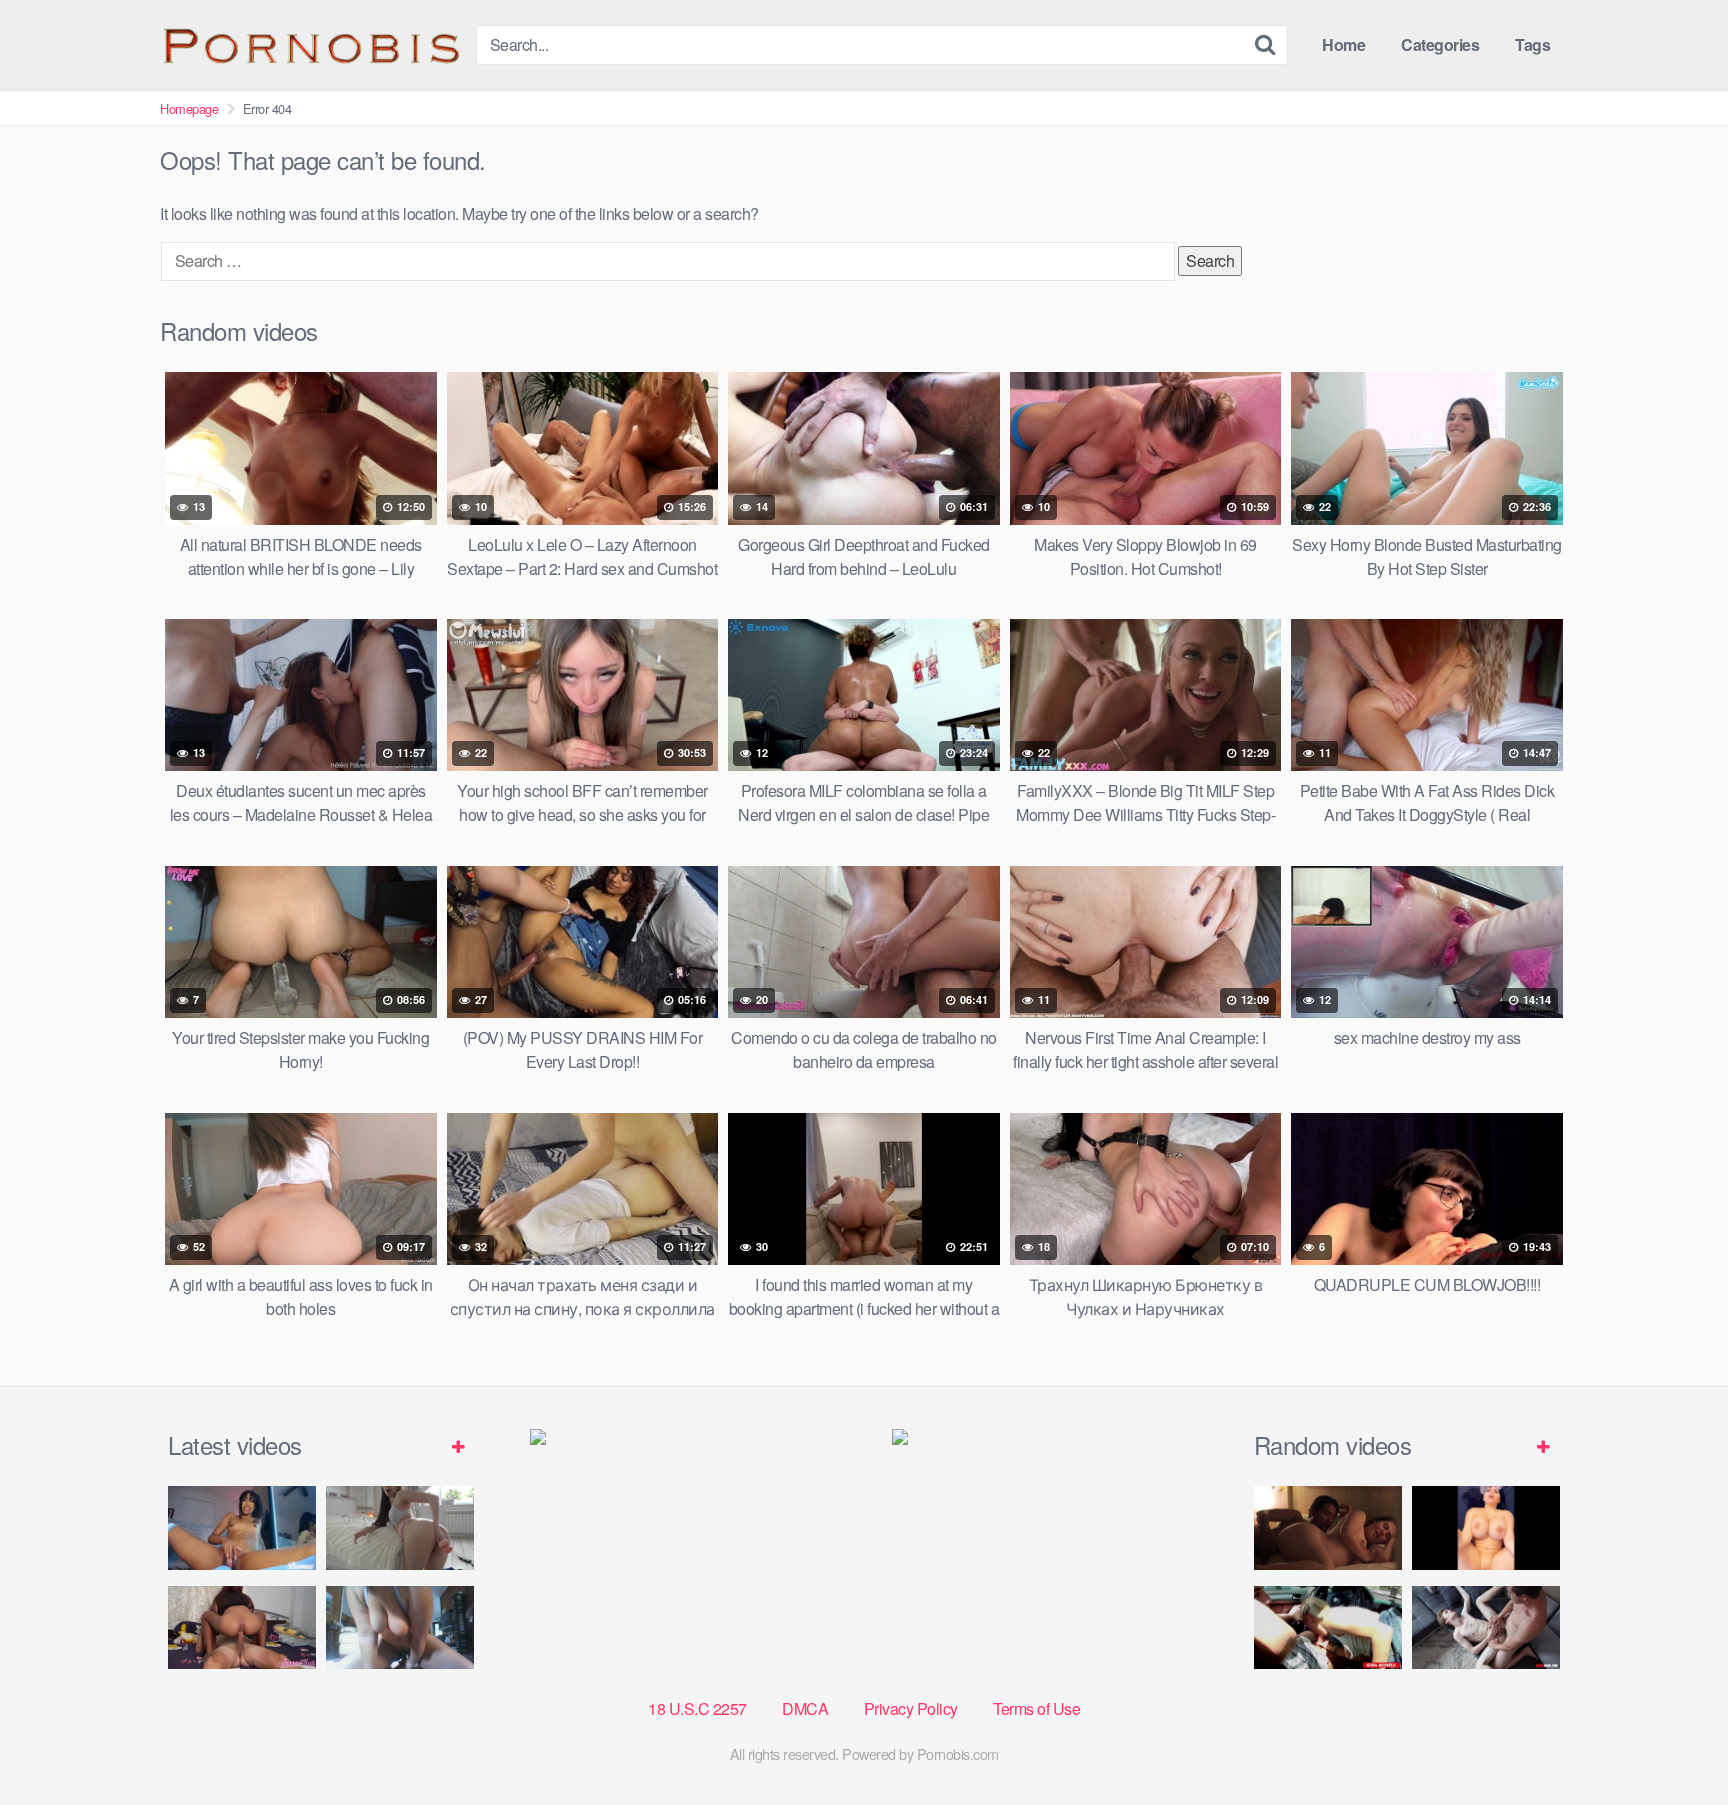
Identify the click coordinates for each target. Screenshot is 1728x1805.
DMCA (805, 1708)
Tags (1532, 44)
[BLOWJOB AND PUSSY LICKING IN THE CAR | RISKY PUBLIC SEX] (1328, 1627)
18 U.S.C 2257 (697, 1708)
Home (1343, 44)
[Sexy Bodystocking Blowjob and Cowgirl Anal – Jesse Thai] (242, 1627)
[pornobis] (310, 45)
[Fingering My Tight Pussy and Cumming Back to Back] (242, 1527)
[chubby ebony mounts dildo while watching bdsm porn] (400, 1627)
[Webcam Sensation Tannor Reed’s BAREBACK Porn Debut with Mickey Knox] (1486, 1627)
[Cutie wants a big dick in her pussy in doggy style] (400, 1527)
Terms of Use (1036, 1708)
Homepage (189, 108)
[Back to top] (1673, 1741)
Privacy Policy (911, 1708)
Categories (1440, 44)
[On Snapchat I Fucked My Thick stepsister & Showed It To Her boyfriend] (1486, 1527)
